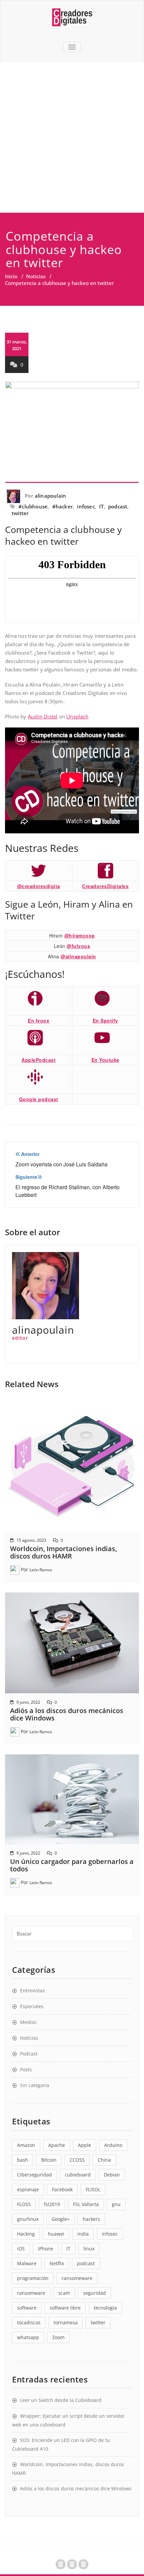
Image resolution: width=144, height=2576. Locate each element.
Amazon (26, 2145)
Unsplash (77, 716)
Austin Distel (43, 716)
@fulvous (78, 946)
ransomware (31, 2293)
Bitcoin (49, 2160)
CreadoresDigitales (105, 886)
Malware (27, 2263)
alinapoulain (50, 496)
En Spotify (105, 1021)
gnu (116, 2204)
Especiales (32, 2006)
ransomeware (77, 2278)
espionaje (28, 2189)
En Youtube (105, 1060)
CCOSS (77, 2160)
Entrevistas (32, 1990)
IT (101, 506)
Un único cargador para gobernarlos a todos (72, 1865)
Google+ (61, 2219)
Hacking (26, 2234)
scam (64, 2293)
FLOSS (24, 2204)
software (27, 2308)
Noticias (36, 276)
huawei (56, 2234)
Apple (85, 2145)
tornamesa (66, 2322)
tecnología (105, 2308)
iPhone (46, 2249)
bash (23, 2160)
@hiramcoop (80, 936)
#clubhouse (33, 506)
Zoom (58, 2337)
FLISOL (93, 2189)
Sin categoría (35, 2085)
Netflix (57, 2263)
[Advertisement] (72, 137)
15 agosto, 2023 (31, 1540)
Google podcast (39, 1099)
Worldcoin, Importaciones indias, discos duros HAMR (63, 1552)
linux (89, 2249)
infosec (86, 506)
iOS (21, 2249)
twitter (20, 513)
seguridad (94, 2293)
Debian (112, 2175)
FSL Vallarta (86, 2204)
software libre (65, 2308)
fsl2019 (52, 2204)
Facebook (62, 2189)
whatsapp (28, 2337)
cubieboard (78, 2175)
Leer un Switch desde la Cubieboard (61, 2400)
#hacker (62, 506)
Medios (28, 2022)
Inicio (11, 276)
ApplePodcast (39, 1060)
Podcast (29, 2054)
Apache (57, 2145)
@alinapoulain (78, 956)
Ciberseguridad (34, 2175)
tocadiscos (29, 2322)
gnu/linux (28, 2219)
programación (33, 2278)
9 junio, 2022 (28, 1702)
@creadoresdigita (39, 886)
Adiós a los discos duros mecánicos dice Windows (67, 1714)
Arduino (113, 2145)
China (104, 2160)
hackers (91, 2219)
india (83, 2234)
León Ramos (41, 1570)
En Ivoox (39, 1021)
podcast (118, 506)
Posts (26, 2069)
